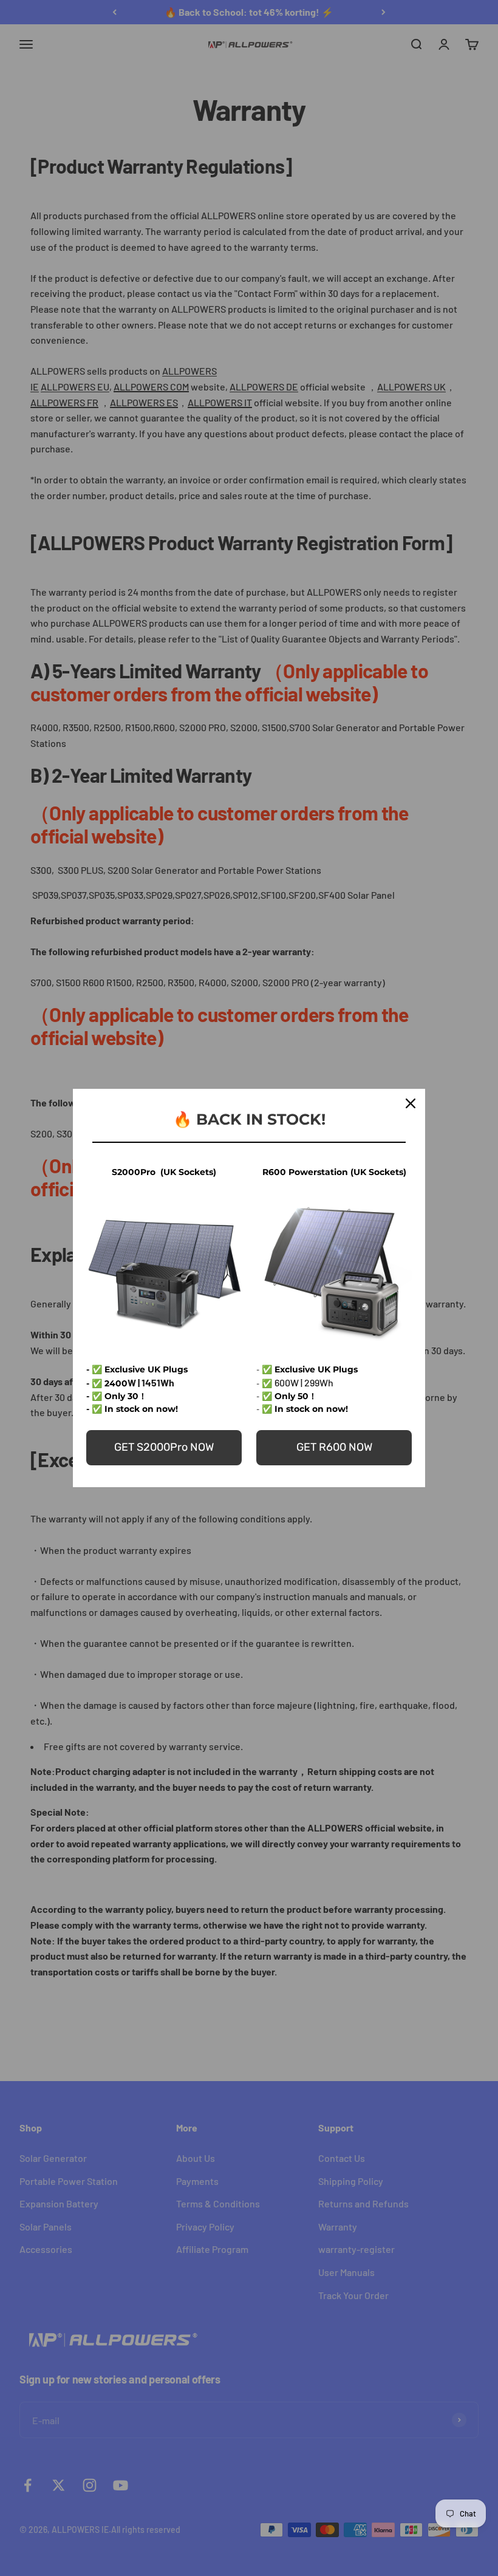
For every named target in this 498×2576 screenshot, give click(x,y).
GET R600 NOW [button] (334, 1447)
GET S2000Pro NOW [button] (164, 1447)
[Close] (411, 1103)
